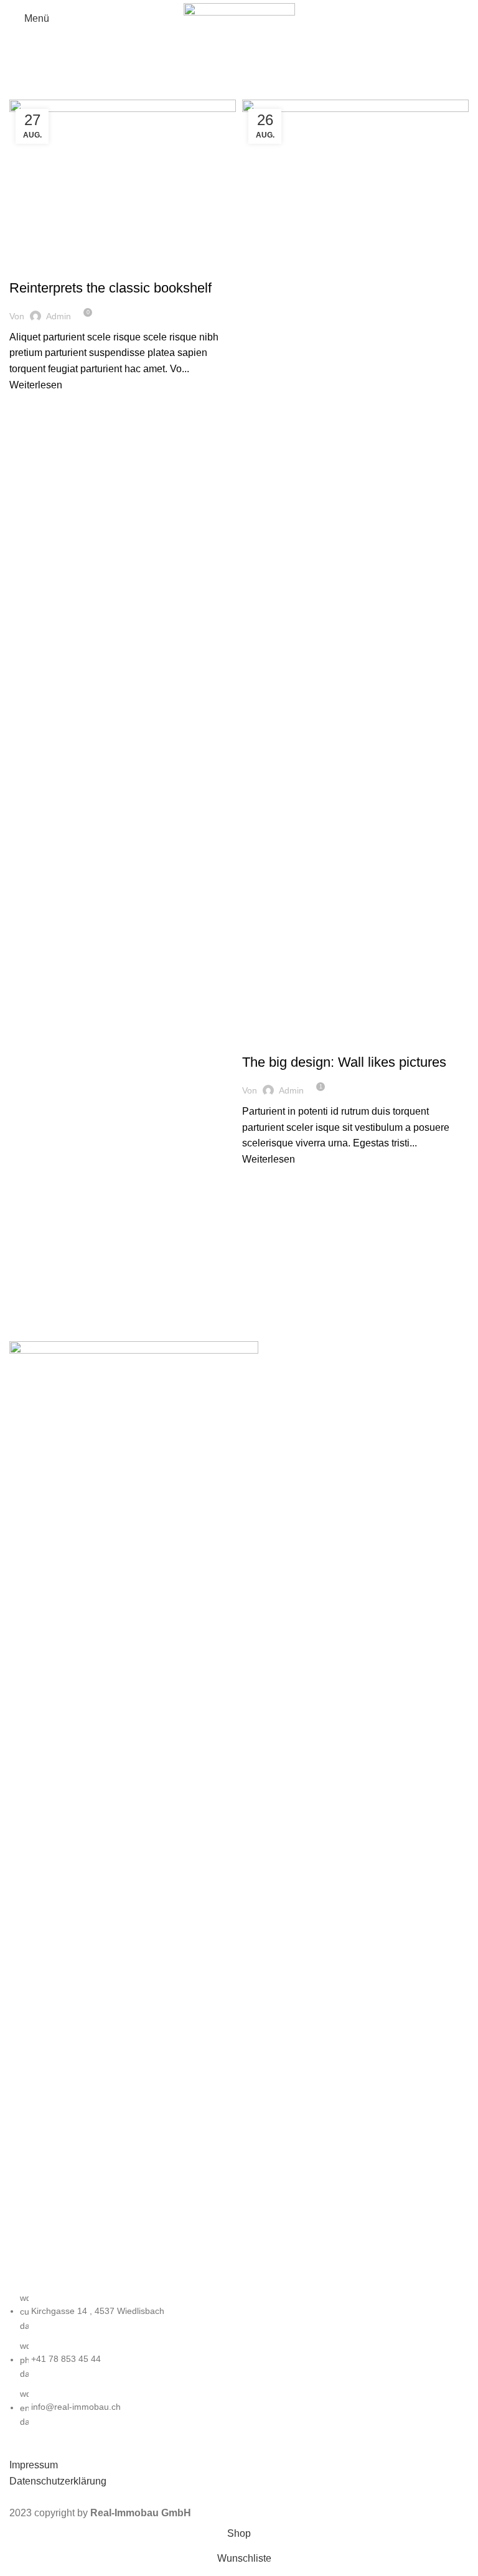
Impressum (34, 2465)
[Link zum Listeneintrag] (239, 2360)
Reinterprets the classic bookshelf (110, 288)
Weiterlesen (36, 385)
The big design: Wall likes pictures (344, 1062)
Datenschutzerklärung (58, 2481)
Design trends (46, 266)
